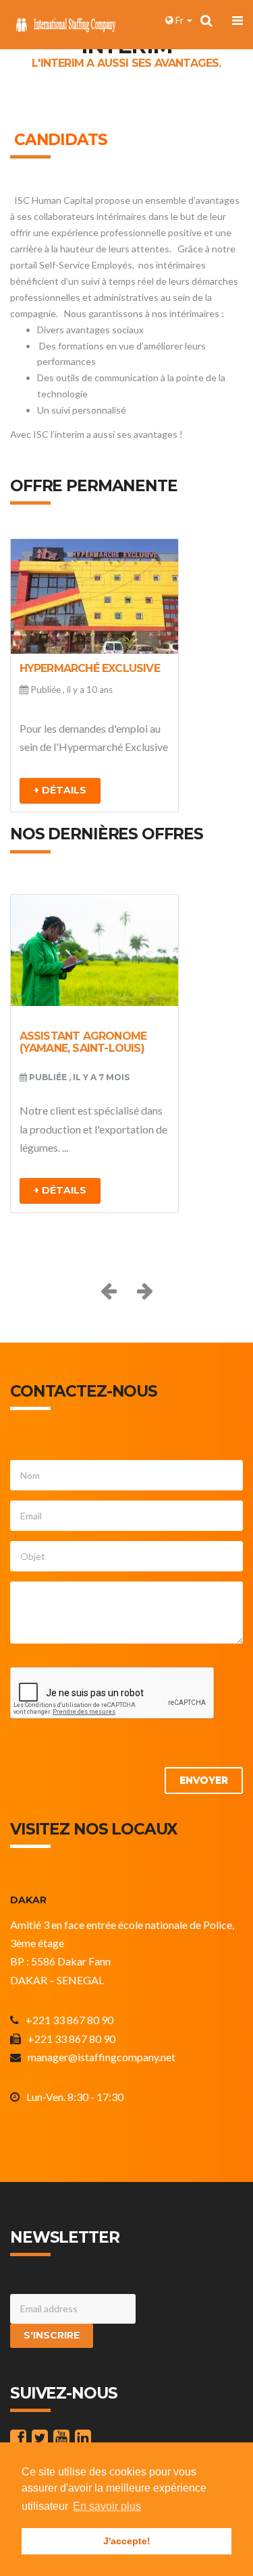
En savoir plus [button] (107, 2506)
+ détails (60, 790)
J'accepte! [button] (127, 2541)
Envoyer (204, 1780)
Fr (179, 20)
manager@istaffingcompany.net (102, 2057)
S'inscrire (52, 2335)
